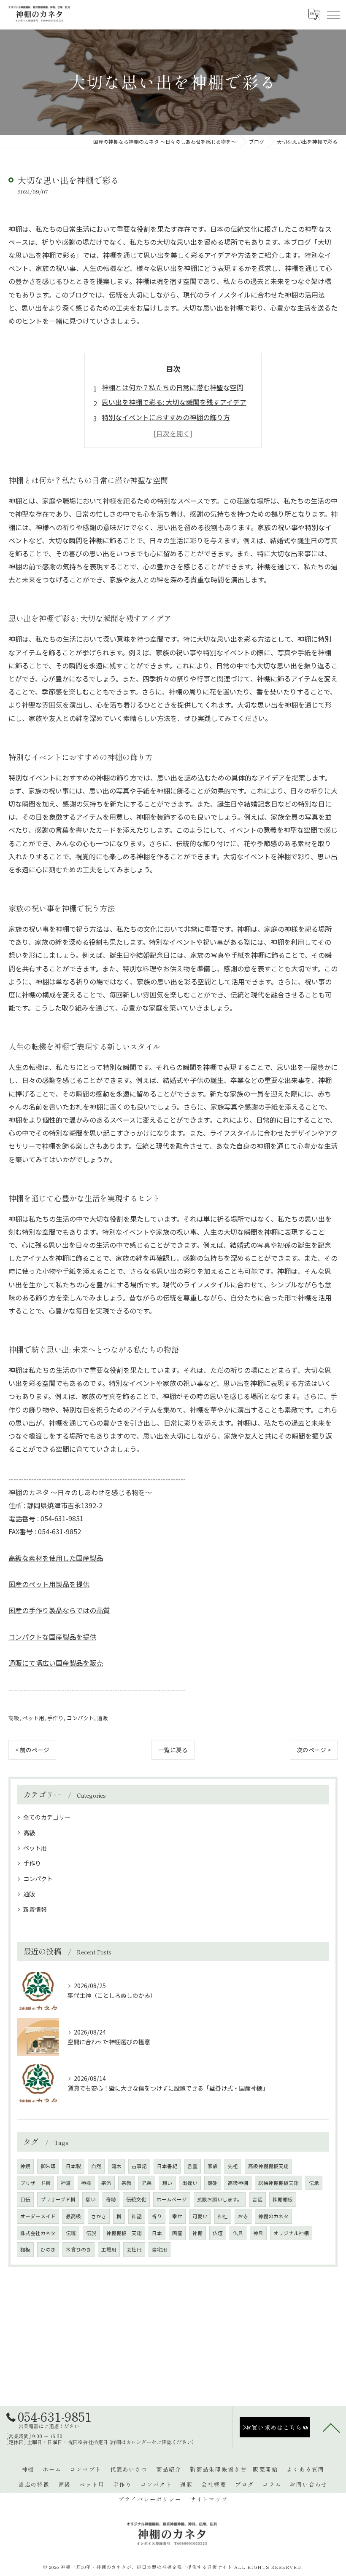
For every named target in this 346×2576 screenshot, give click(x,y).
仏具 (238, 2233)
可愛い (200, 2216)
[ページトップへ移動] (331, 2427)
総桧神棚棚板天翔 (278, 2183)
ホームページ (172, 2199)
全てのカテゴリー (47, 1817)
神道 (66, 2183)
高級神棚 (238, 2183)
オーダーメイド (38, 2216)
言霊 (192, 2166)
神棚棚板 (283, 2199)
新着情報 (35, 1909)
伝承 (314, 2183)
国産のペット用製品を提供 (49, 1584)
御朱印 (48, 2166)
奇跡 (111, 2199)
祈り (157, 2216)
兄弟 (147, 2183)
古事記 (139, 2166)
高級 (14, 1718)
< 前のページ (32, 1750)
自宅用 (159, 2249)
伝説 (91, 2233)
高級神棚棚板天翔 (268, 2166)
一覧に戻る (173, 1750)
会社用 (134, 2249)
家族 (213, 2166)
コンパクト (80, 1718)
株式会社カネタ (38, 2233)
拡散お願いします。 (220, 2199)
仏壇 (218, 2233)
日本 (157, 2233)
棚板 (25, 2249)
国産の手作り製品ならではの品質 (59, 1610)
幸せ (177, 2216)
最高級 (73, 2216)
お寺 (243, 2216)
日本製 (73, 2166)
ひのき (48, 2249)
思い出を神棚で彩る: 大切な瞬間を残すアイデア (174, 402)
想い (167, 2183)
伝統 (71, 2233)
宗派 (106, 2183)
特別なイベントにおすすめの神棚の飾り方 (166, 417)
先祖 (233, 2166)
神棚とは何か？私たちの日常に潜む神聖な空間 (173, 387)
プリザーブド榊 (58, 2199)
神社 (223, 2216)
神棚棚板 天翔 (124, 2233)
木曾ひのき (78, 2249)
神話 (137, 2216)
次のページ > (314, 1750)
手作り (55, 1718)
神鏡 (25, 2166)
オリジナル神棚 (291, 2233)
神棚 (197, 2233)
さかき (99, 2216)
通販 (103, 1718)
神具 (258, 2233)
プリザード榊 (35, 2183)
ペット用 (33, 1718)
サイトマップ (209, 2499)
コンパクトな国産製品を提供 (52, 1637)
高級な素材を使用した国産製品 (56, 1558)
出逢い (190, 2183)
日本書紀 (167, 2166)
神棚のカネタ (273, 2216)
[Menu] (333, 15)
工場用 (109, 2249)
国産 (177, 2233)
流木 (116, 2166)
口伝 (25, 2199)
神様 (86, 2183)
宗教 (127, 2183)
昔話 (257, 2199)
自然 (96, 2166)
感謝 (213, 2183)
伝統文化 (136, 2199)
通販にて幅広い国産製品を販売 (56, 1663)
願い (91, 2199)
